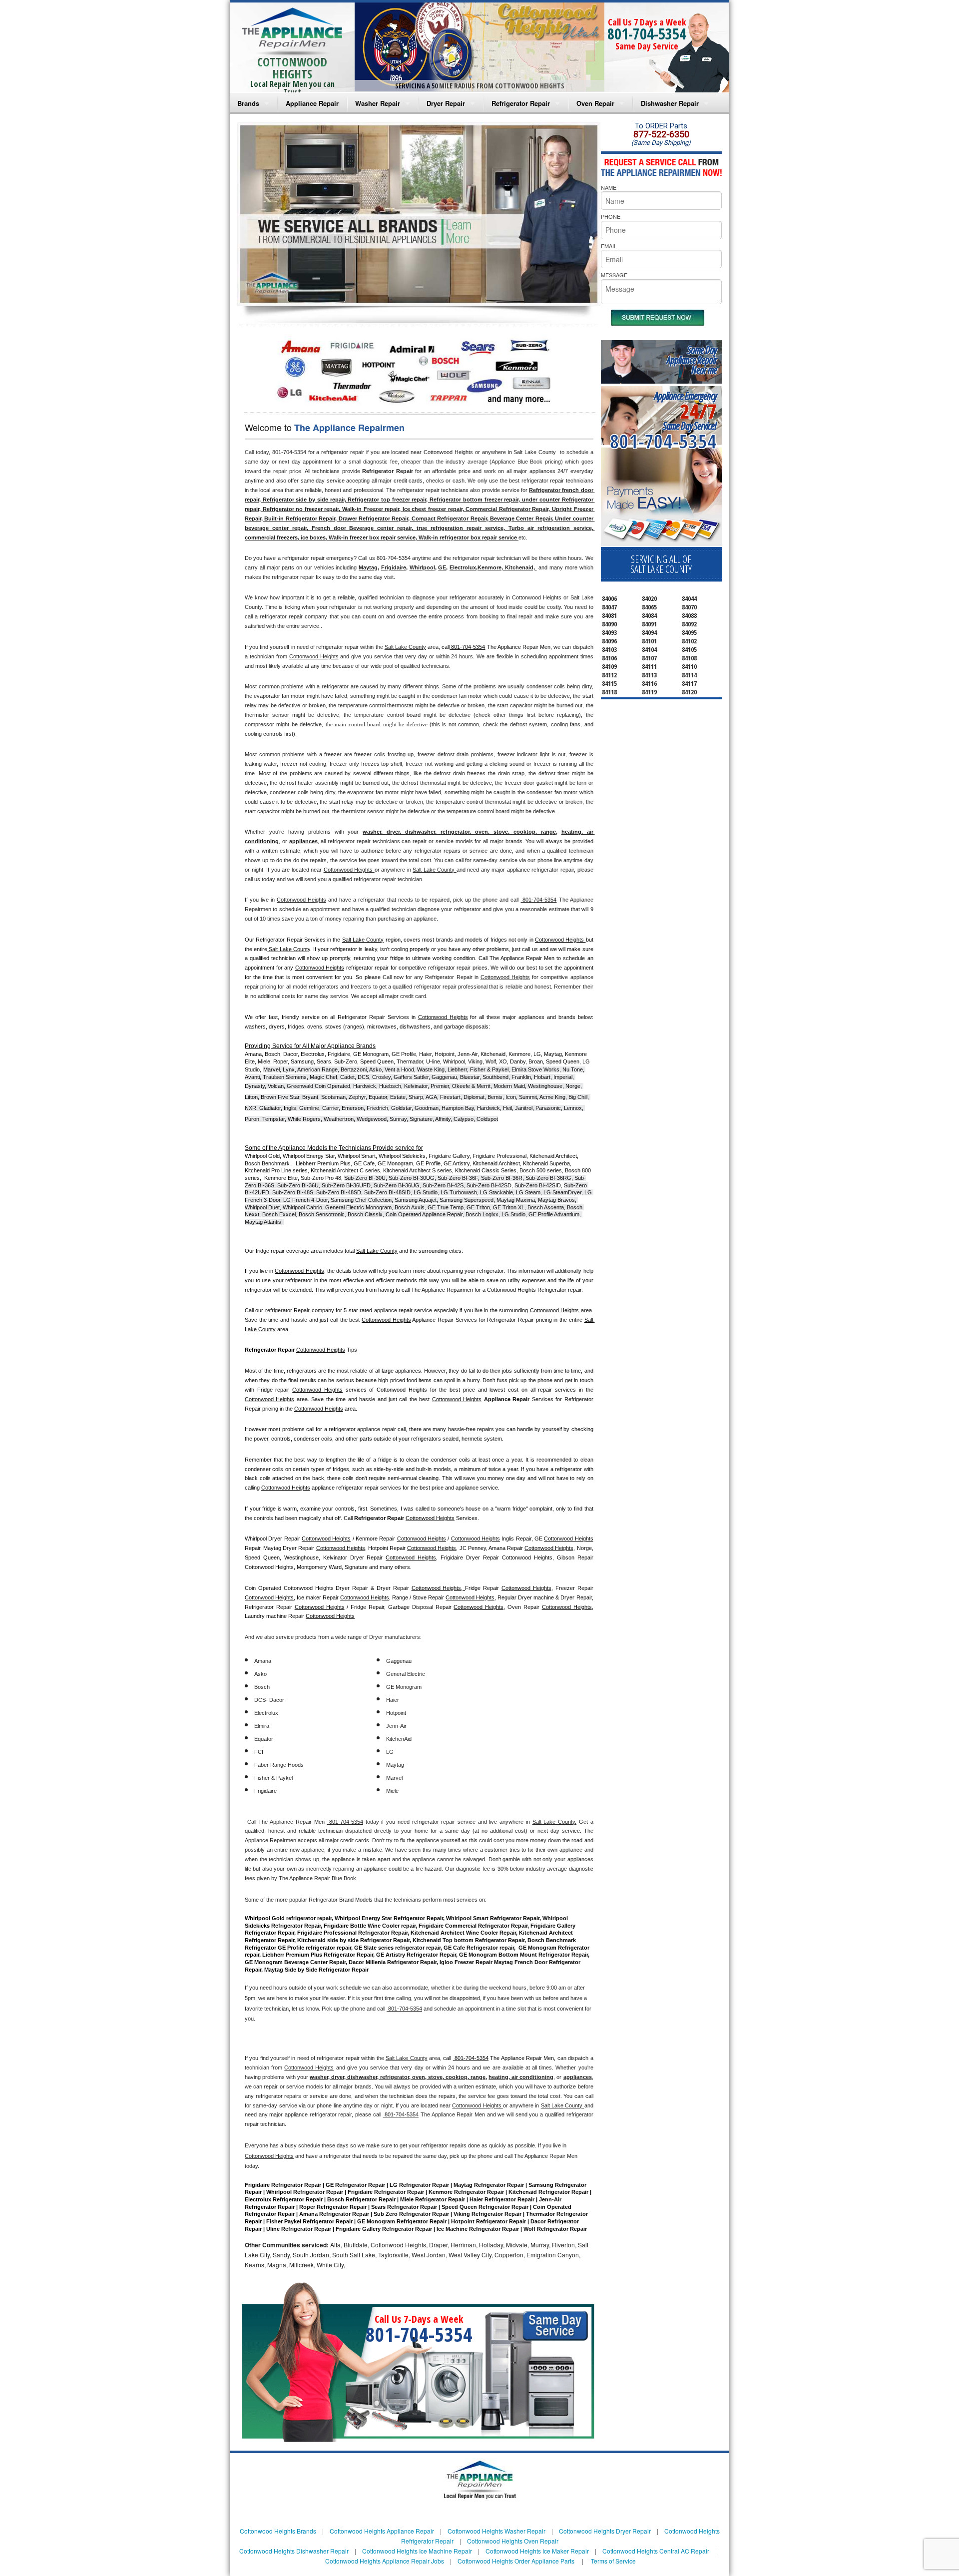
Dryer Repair (446, 103)
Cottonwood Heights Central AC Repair (656, 2551)
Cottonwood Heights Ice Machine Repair (417, 2551)
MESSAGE (614, 275)
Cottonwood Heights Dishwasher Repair (294, 2551)
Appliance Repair (312, 103)
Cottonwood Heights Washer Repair (496, 2531)
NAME (609, 187)
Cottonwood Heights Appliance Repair (382, 2531)
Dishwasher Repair (670, 103)
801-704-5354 (647, 34)
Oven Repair (595, 103)
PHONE (611, 216)
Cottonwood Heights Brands (278, 2531)
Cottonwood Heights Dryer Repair (605, 2531)
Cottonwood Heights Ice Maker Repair (537, 2551)
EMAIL (609, 246)
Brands (248, 103)
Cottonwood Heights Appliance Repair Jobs (385, 2561)
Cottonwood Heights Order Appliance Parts (516, 2561)
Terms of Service (613, 2561)
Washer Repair (378, 103)
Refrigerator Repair (521, 103)
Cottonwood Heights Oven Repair (513, 2541)
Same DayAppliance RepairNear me (692, 360)
